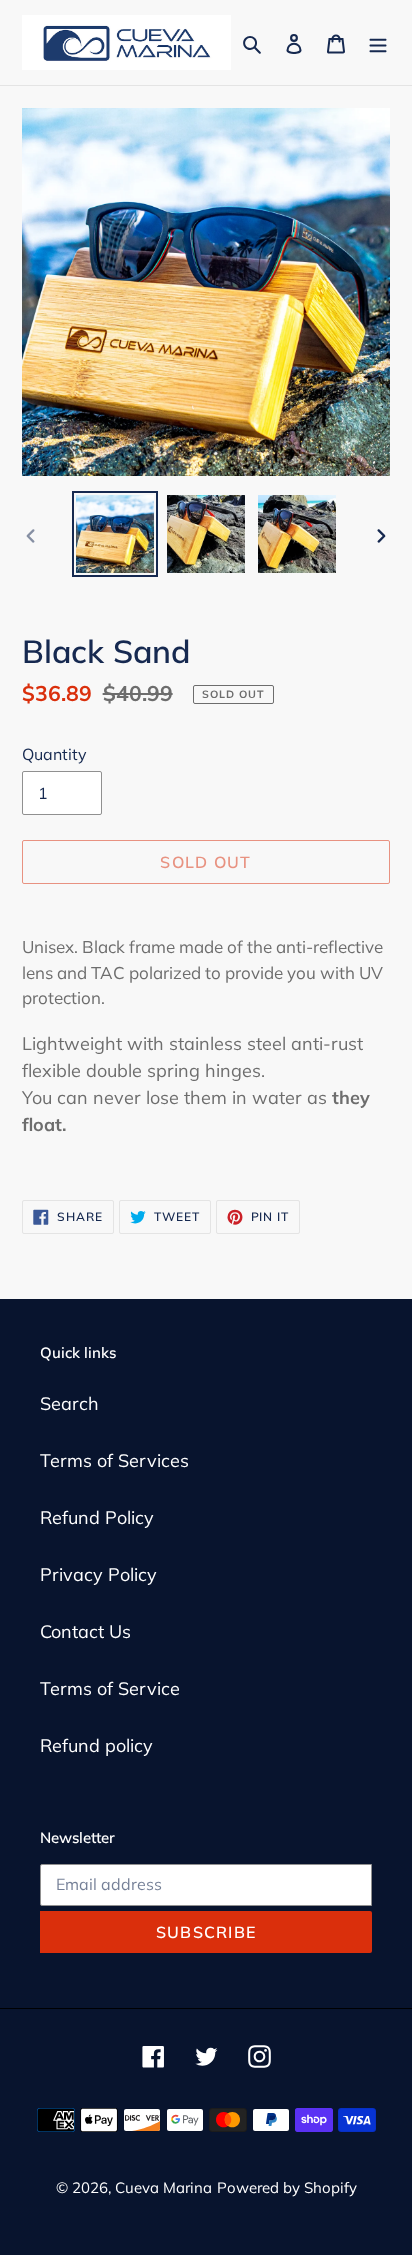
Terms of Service (110, 1688)
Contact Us (85, 1631)
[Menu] (378, 42)
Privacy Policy (98, 1574)
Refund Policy (97, 1517)
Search (69, 1403)
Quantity (54, 754)
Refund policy (96, 1745)
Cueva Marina (163, 2187)
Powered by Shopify (287, 2187)
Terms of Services (114, 1460)
